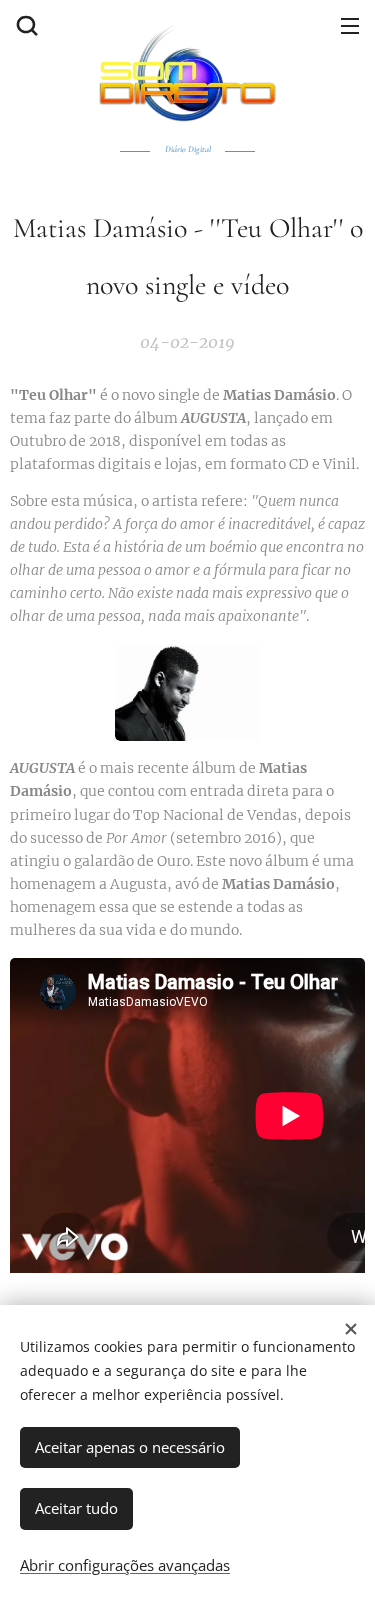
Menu (350, 25)
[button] (25, 25)
